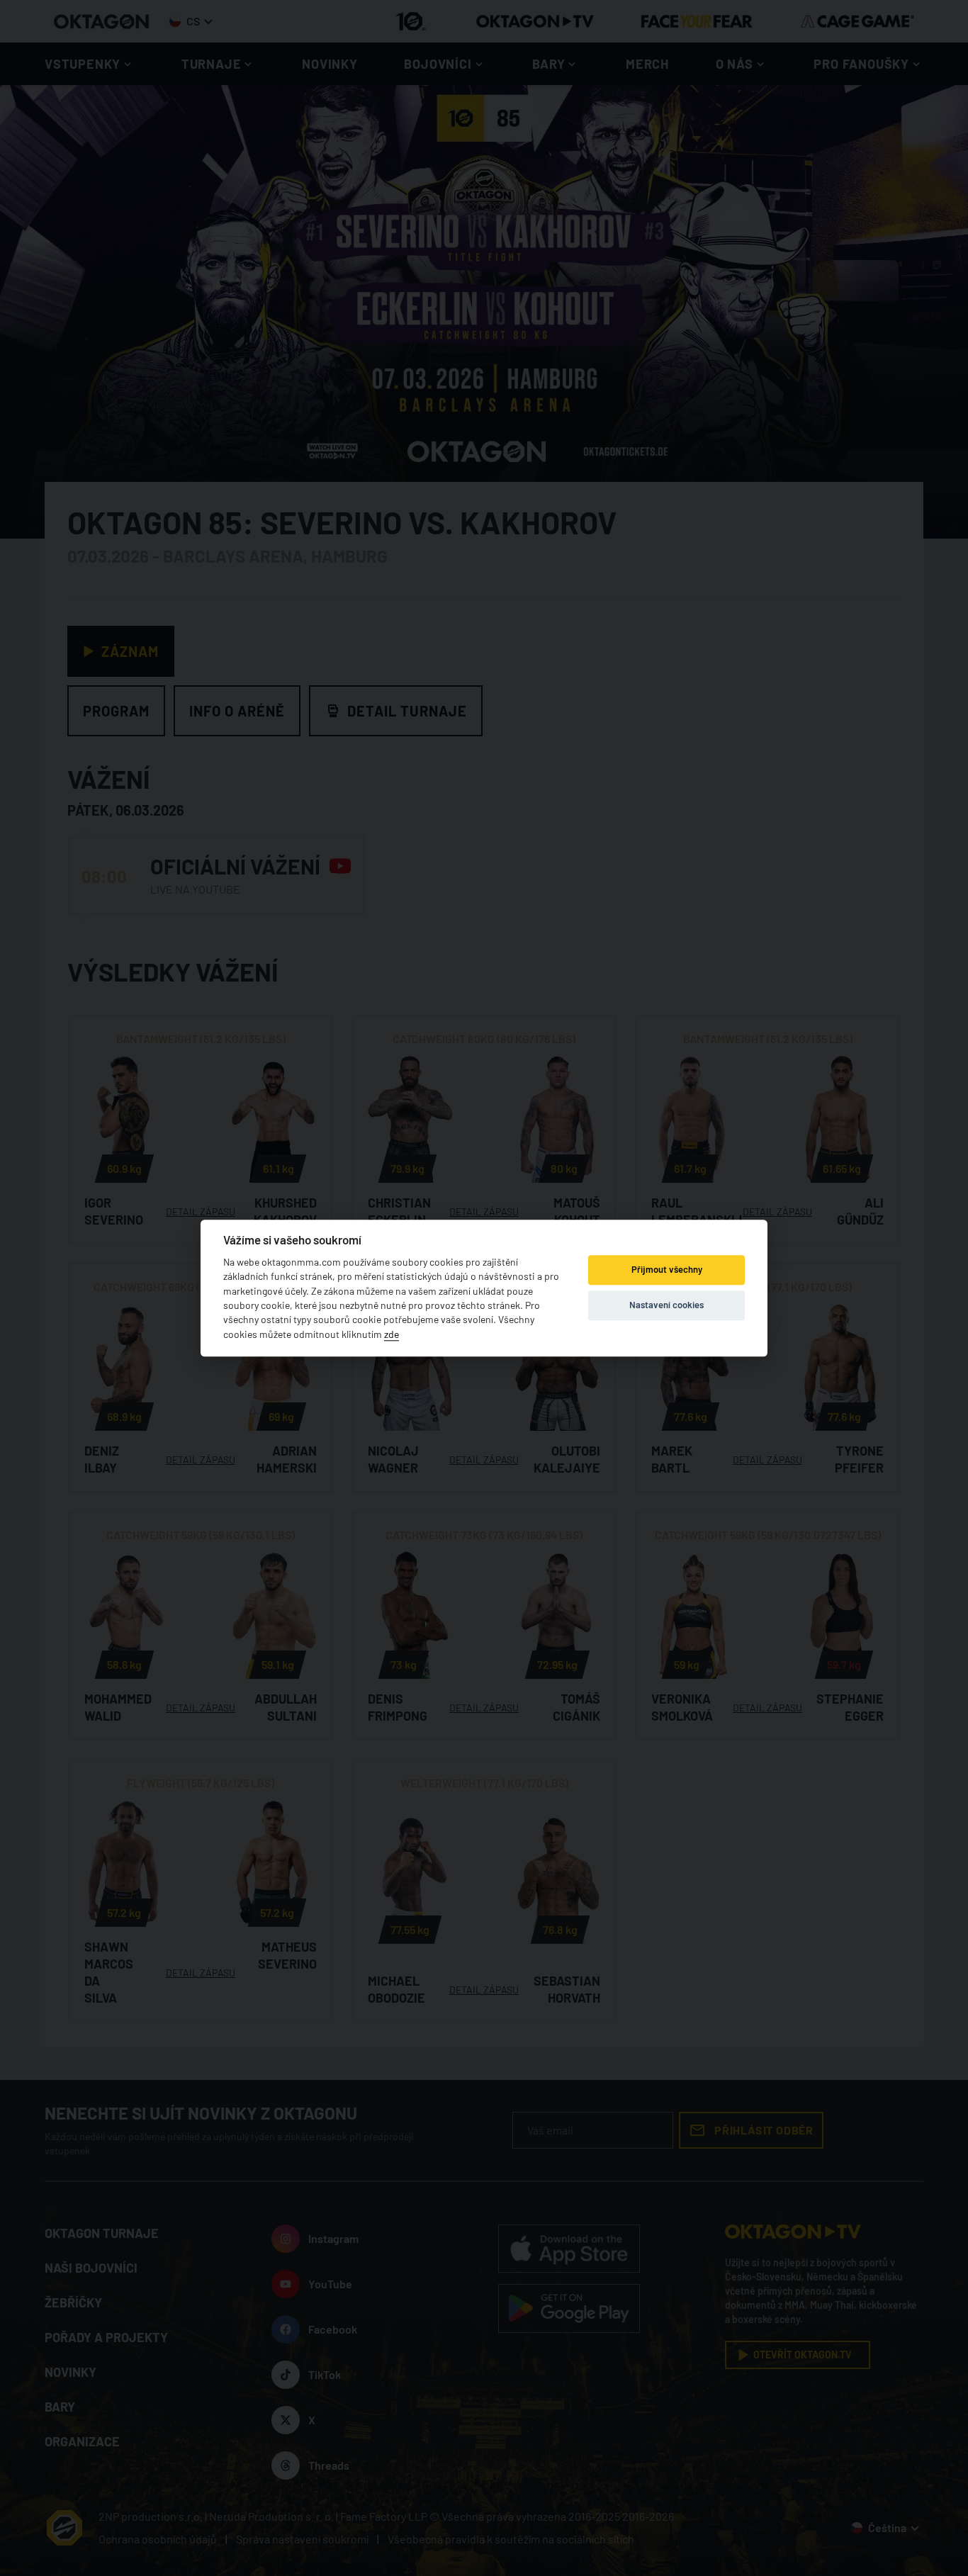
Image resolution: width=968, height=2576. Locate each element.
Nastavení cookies (666, 1305)
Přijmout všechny (667, 1270)
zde (392, 1334)
